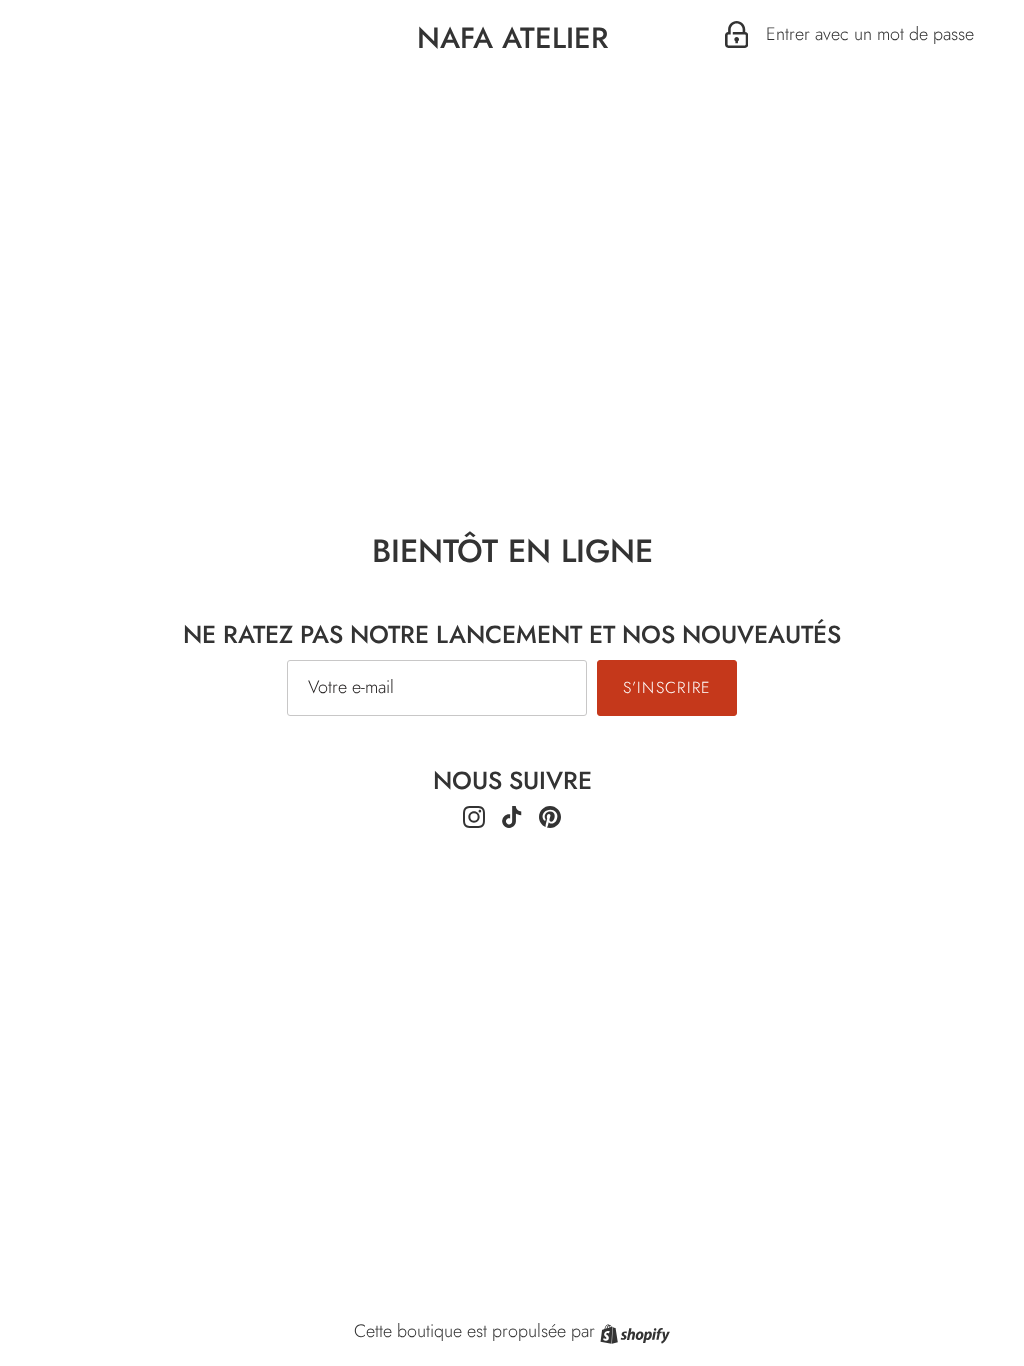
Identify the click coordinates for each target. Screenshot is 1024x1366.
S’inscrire (667, 687)
